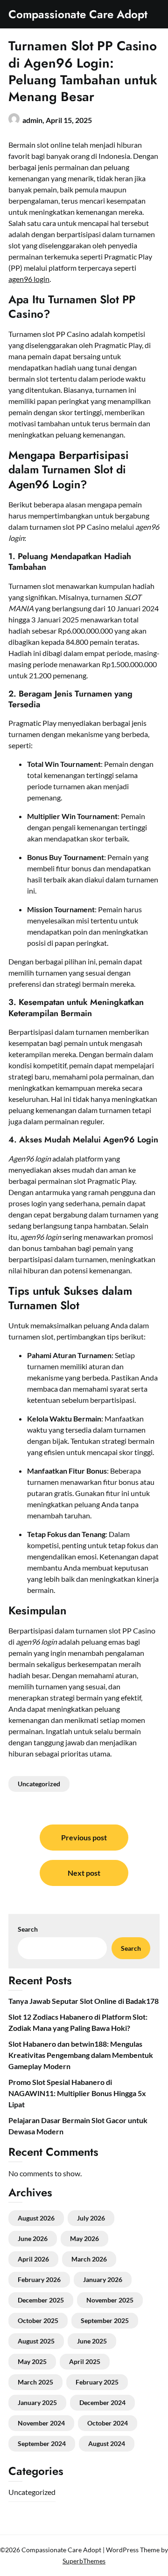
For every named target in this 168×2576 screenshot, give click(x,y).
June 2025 (92, 2341)
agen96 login (29, 279)
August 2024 (107, 2443)
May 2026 (84, 2238)
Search (28, 1929)
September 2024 (42, 2443)
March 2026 (89, 2259)
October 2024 (108, 2423)
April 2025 (85, 2361)
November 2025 (110, 2300)
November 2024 (41, 2423)
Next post (84, 1873)
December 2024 (102, 2402)
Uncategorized (39, 1784)
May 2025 (32, 2361)
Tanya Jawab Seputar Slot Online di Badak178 (84, 2001)
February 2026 (39, 2279)
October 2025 (38, 2320)
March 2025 (35, 2382)
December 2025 (41, 2300)
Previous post (84, 1837)
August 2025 (36, 2341)
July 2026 (91, 2218)
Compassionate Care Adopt (78, 14)
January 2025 (37, 2402)
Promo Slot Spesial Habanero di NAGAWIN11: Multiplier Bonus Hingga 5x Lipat (77, 2093)
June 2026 (33, 2238)
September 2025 (105, 2320)
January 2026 (103, 2279)
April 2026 (33, 2259)
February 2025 (97, 2382)
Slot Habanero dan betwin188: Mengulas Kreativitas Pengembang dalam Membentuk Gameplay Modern (81, 2055)
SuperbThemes (84, 2561)
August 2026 (36, 2218)
